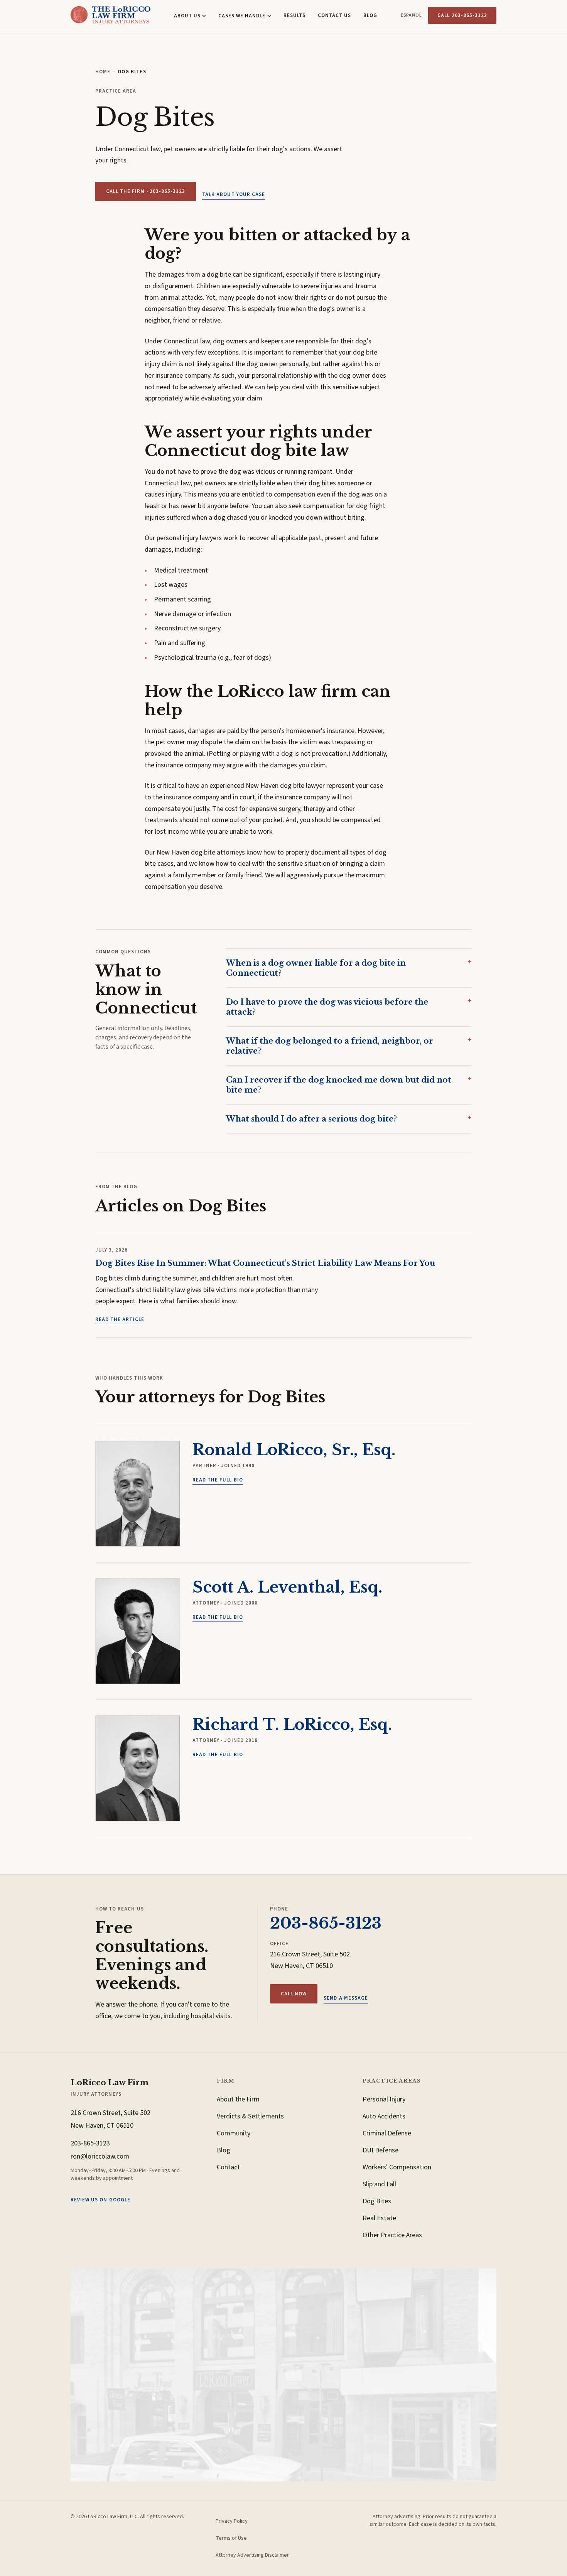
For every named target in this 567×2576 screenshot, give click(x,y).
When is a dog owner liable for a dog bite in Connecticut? (349, 968)
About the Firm (238, 2099)
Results (294, 15)
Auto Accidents (384, 2116)
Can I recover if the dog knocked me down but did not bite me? (349, 1085)
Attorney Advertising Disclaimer (252, 2555)
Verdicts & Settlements (250, 2116)
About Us (187, 16)
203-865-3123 (326, 1923)
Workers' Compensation (397, 2167)
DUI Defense (381, 2150)
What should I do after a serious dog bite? (349, 1119)
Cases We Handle (242, 16)
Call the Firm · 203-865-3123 (146, 191)
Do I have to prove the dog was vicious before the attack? (349, 1007)
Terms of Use (231, 2538)
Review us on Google (100, 2200)
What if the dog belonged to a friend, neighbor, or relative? (349, 1046)
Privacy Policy (232, 2521)
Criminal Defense (387, 2133)
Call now (294, 1994)
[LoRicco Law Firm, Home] (111, 15)
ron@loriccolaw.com (100, 2156)
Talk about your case (234, 194)
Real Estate (379, 2218)
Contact (228, 2167)
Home (103, 72)
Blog (370, 15)
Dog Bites (377, 2201)
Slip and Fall (379, 2184)
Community (234, 2133)
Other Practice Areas (392, 2235)
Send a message (346, 1998)
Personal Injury (384, 2099)
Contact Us (334, 15)
